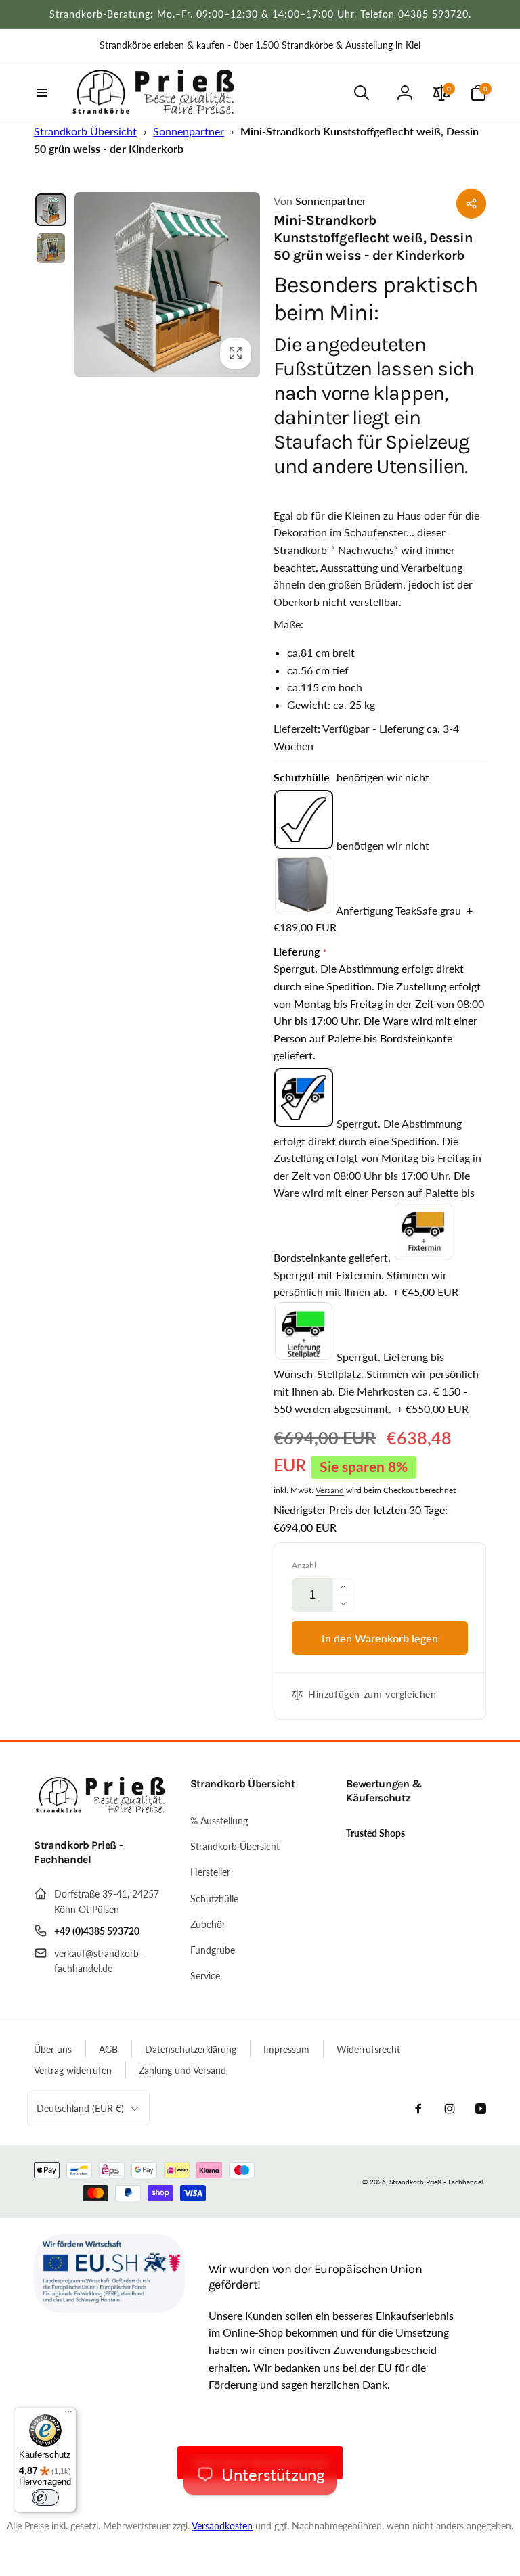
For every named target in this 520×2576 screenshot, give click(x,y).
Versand (330, 1490)
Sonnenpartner (189, 131)
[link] (260, 45)
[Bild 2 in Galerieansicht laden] (51, 248)
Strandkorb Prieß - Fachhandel (436, 2182)
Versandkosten (222, 2526)
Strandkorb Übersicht (85, 131)
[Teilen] (471, 204)
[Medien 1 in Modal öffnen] (167, 285)
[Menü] (68, 2415)
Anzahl (304, 1565)
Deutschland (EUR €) (80, 2108)
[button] (42, 93)
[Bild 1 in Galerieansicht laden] (51, 210)
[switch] (45, 2498)
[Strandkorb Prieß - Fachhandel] (102, 1809)
